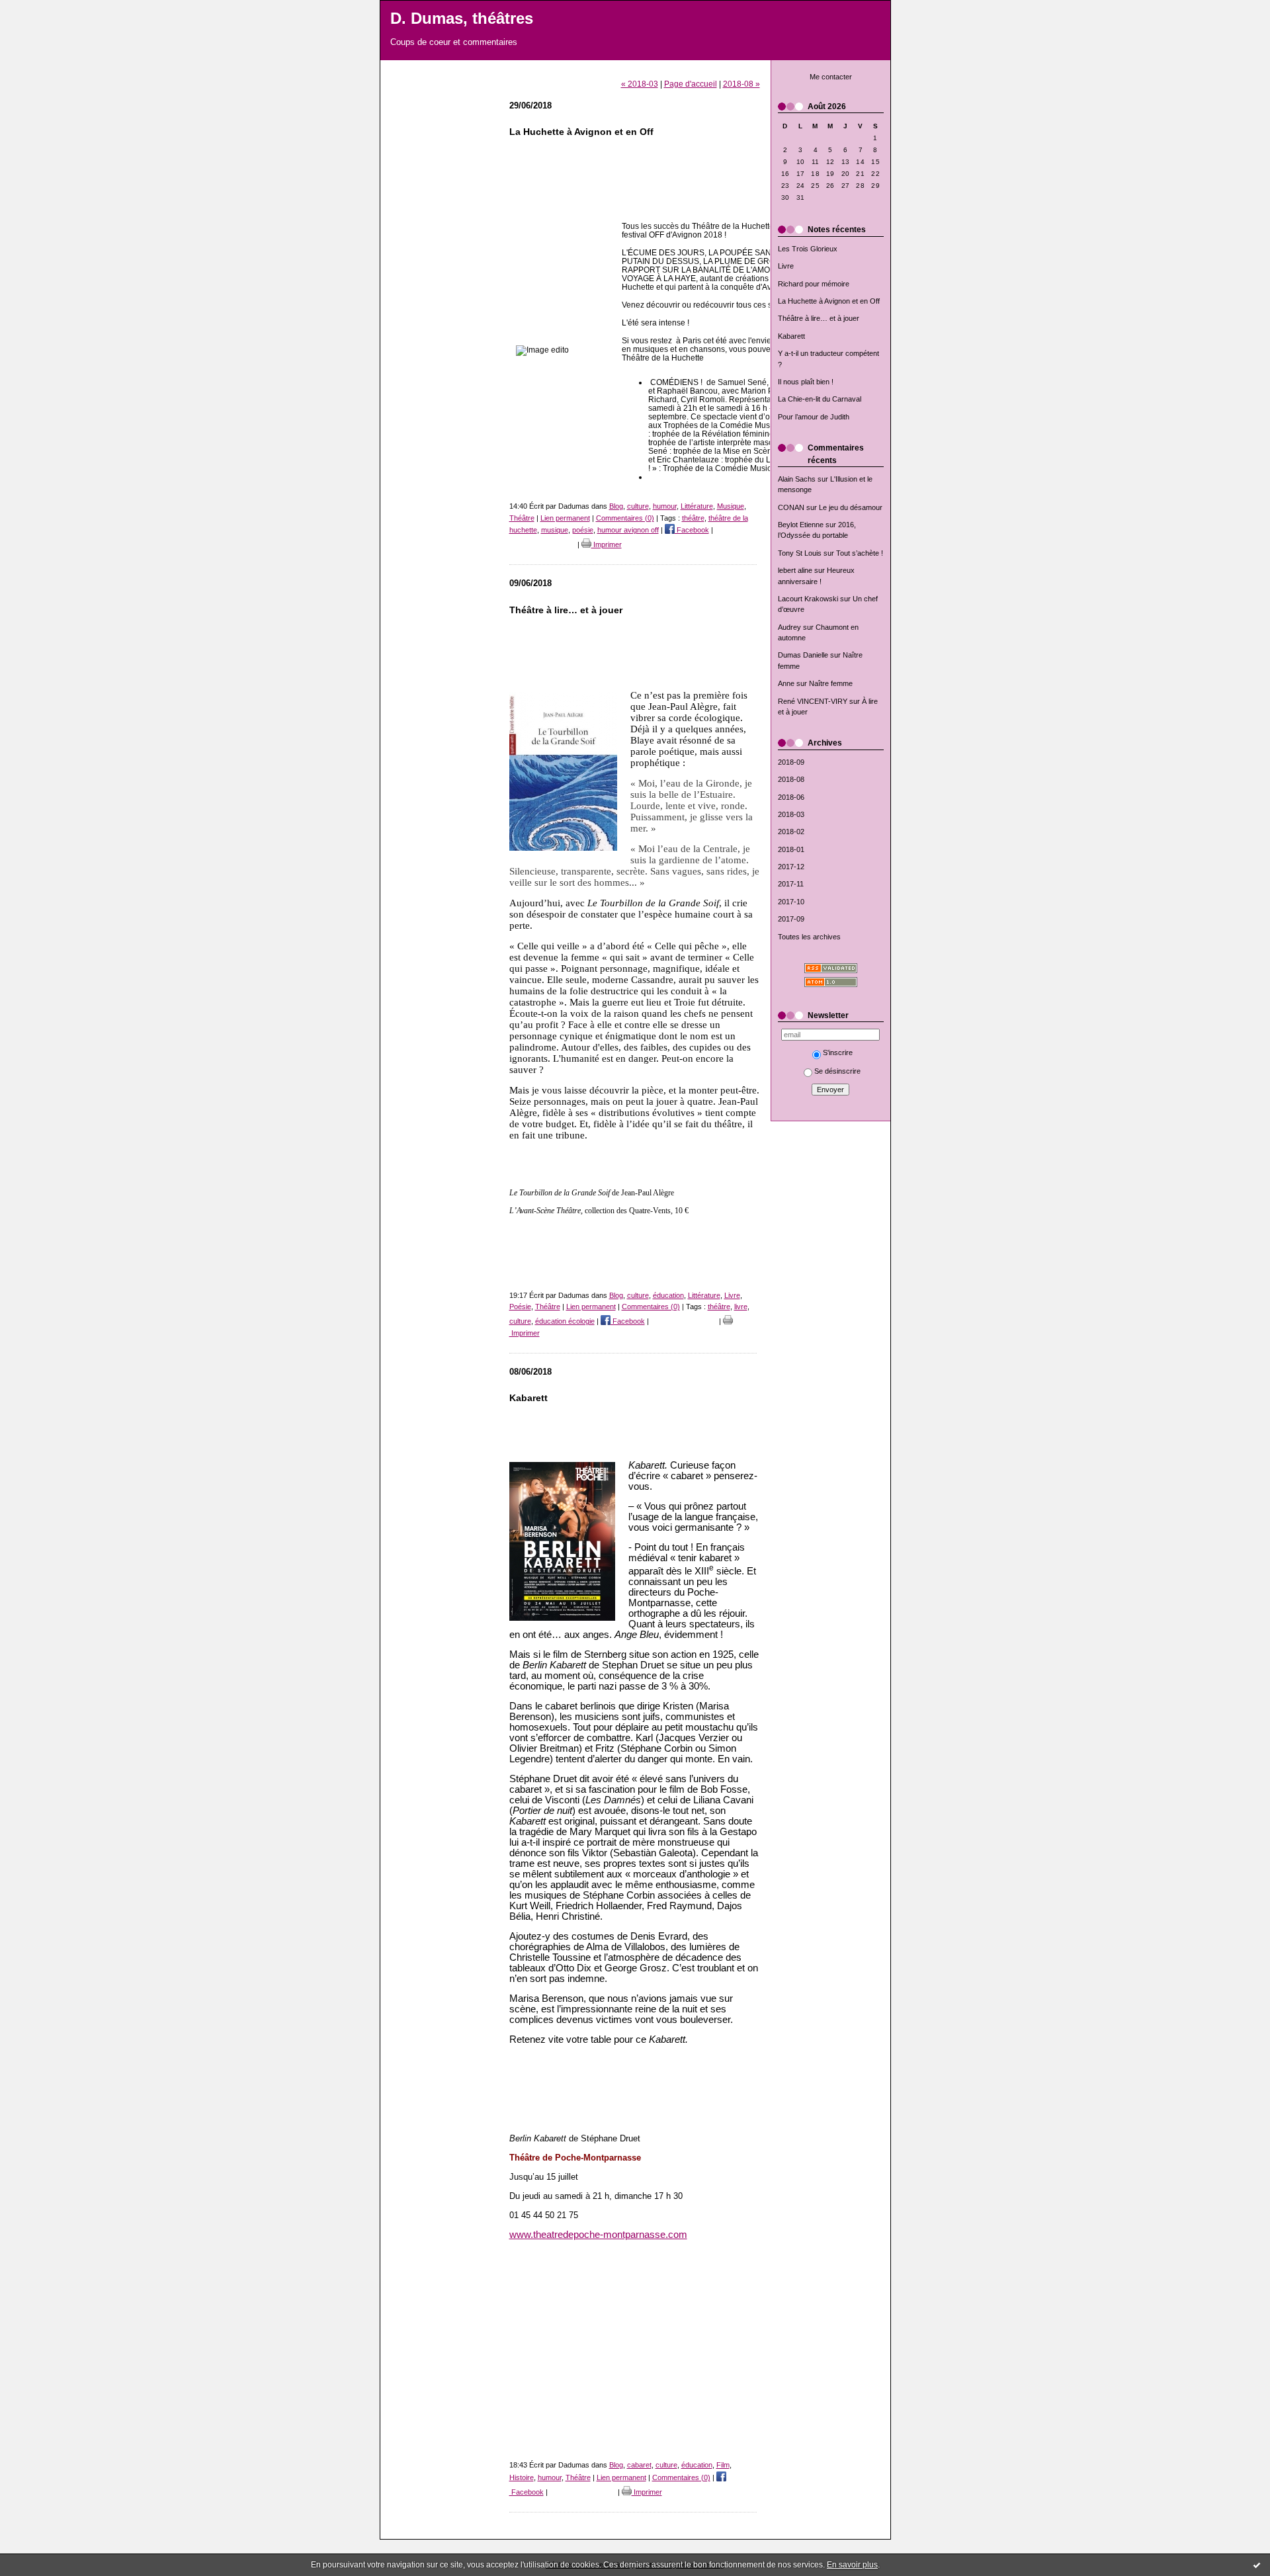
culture (638, 506)
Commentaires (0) (625, 518)
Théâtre (522, 518)
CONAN (791, 507)
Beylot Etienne (801, 525)
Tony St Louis (800, 553)
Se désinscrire (837, 1071)
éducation (668, 1295)
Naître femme (831, 683)
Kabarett (791, 336)
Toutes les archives (809, 937)
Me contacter (831, 77)
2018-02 (791, 832)
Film (723, 2465)
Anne (786, 683)
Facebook (692, 530)
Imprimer (607, 544)
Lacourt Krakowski (808, 599)
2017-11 (791, 884)
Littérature (697, 506)
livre (741, 1307)
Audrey (789, 627)
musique (555, 530)
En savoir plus (852, 2565)
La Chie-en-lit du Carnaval (820, 399)
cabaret (639, 2465)
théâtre (693, 518)
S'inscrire (838, 1052)
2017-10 (791, 902)
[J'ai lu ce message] (1257, 2565)
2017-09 (791, 919)
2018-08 (791, 779)
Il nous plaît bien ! (806, 382)
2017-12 (791, 867)
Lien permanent (565, 518)
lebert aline (795, 570)
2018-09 (791, 762)
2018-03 (791, 814)
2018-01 (791, 849)
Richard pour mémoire (814, 284)
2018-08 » (741, 84)
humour (665, 506)
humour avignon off (628, 530)
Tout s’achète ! (860, 553)
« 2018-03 (640, 84)
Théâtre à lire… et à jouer (819, 318)
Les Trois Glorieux (808, 249)
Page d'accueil (691, 84)
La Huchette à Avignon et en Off (829, 301)
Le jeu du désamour (851, 507)
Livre (786, 266)
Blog (616, 506)
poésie (583, 530)
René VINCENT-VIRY (813, 701)
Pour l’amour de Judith (814, 417)
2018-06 (791, 797)
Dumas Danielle (803, 655)
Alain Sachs (797, 479)
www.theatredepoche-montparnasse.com (598, 2235)
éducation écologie (565, 1321)
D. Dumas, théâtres (462, 19)
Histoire (522, 2477)
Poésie (520, 1307)
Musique (731, 506)
